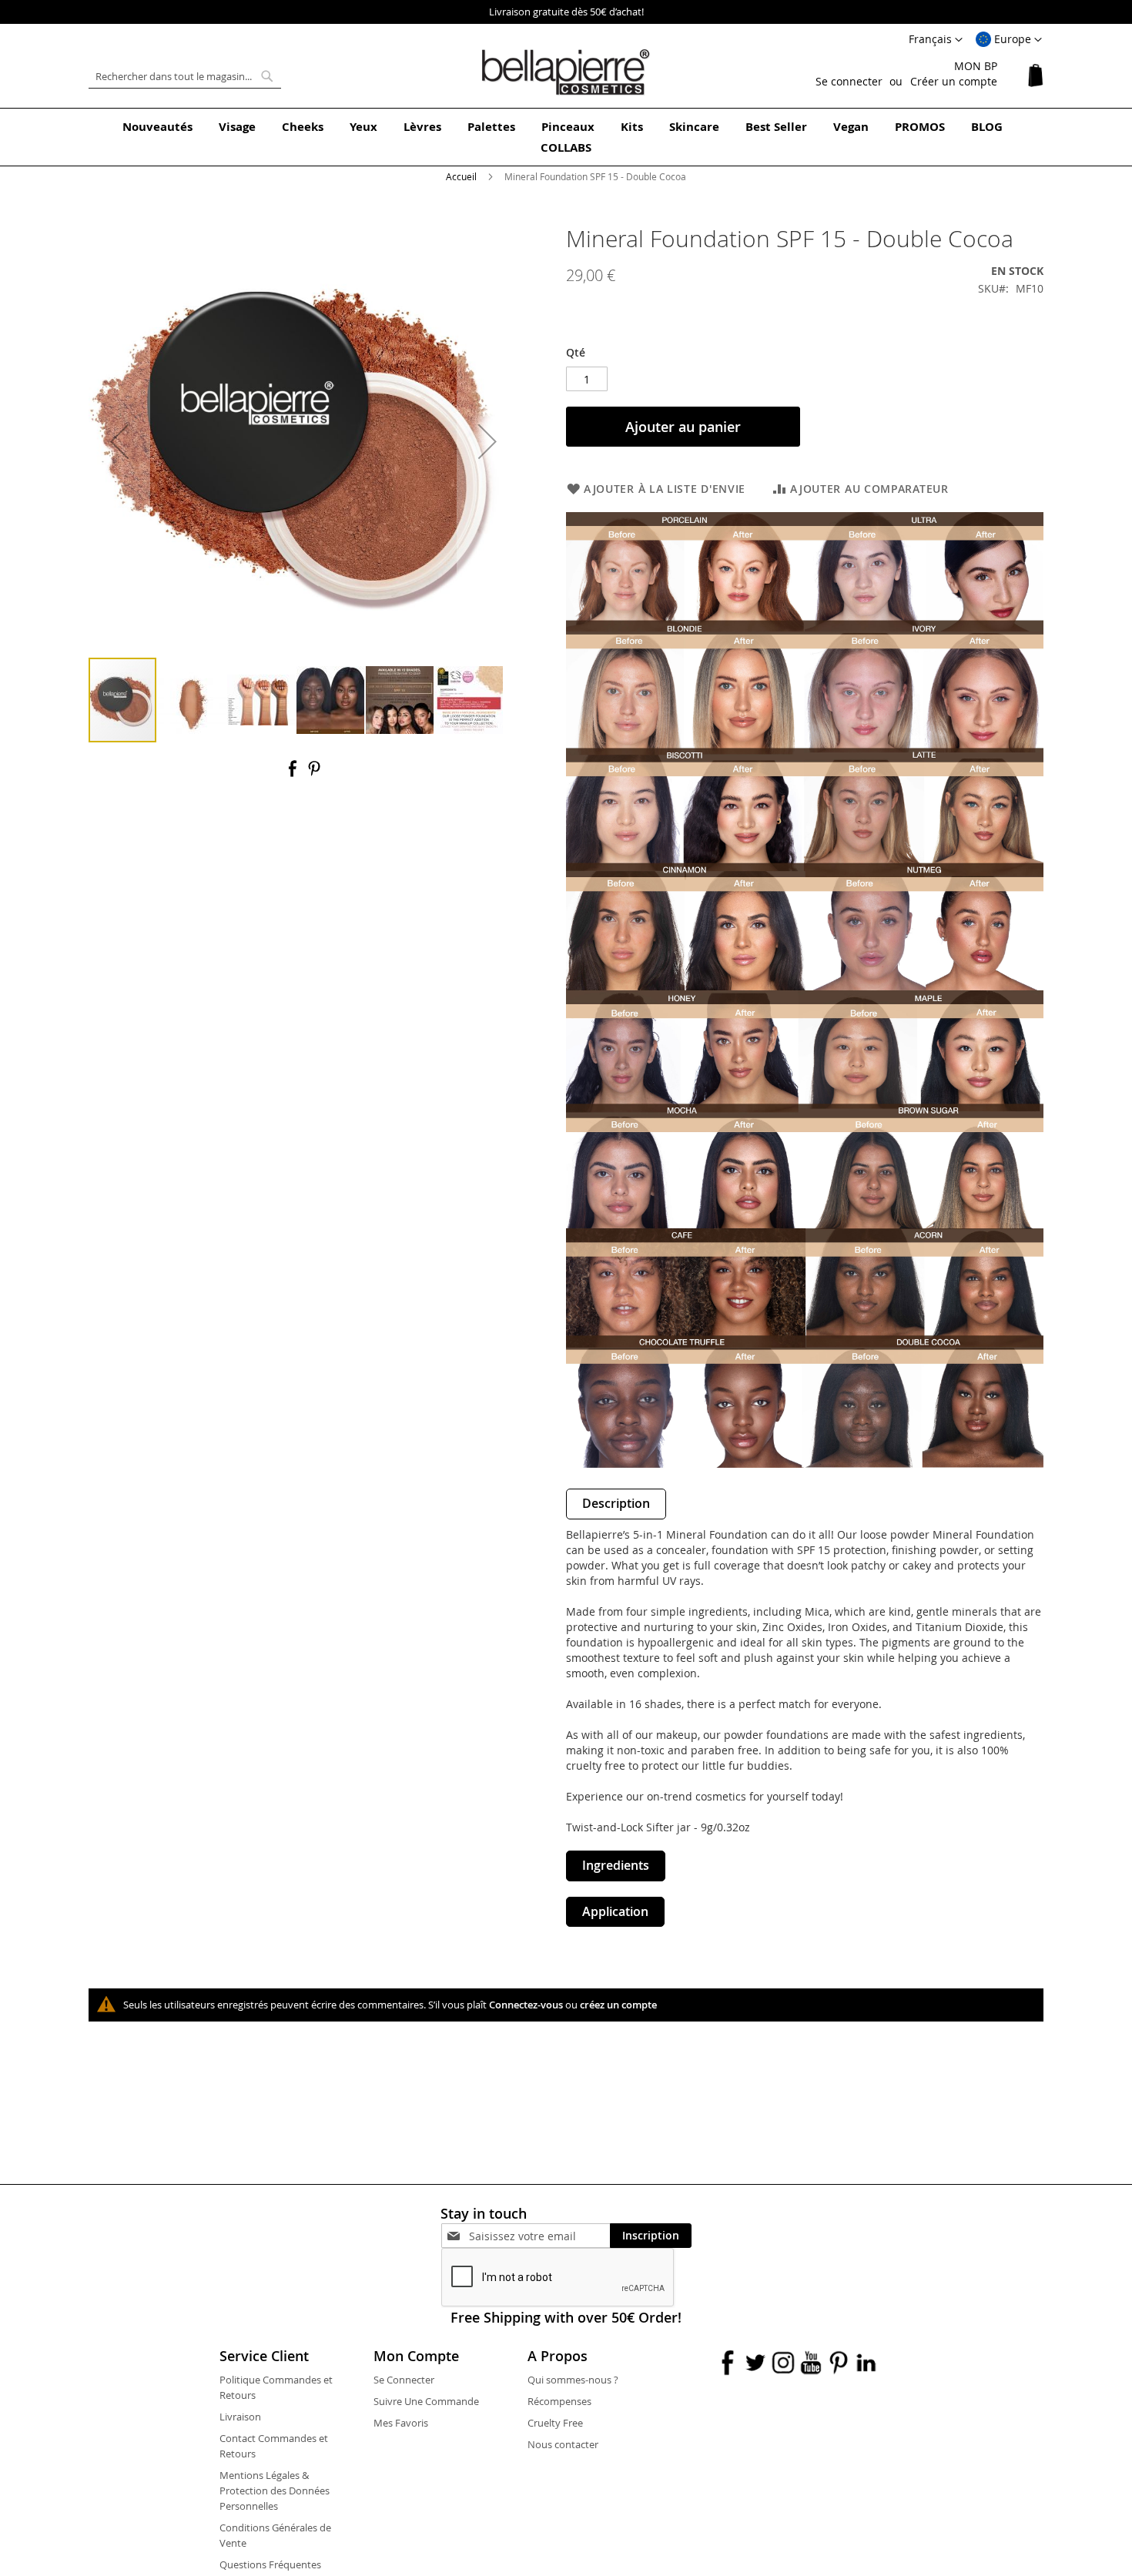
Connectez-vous (526, 2005)
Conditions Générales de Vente (275, 2535)
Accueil (461, 176)
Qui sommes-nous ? (573, 2380)
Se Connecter (404, 2380)
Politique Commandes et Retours (276, 2387)
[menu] (566, 137)
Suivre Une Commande (426, 2401)
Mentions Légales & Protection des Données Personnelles (275, 2491)
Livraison (240, 2417)
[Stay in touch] (539, 2236)
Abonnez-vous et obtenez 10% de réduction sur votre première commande (566, 12)
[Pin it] (314, 774)
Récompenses (559, 2401)
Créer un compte (954, 81)
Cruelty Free (555, 2423)
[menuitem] (157, 127)
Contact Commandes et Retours (274, 2446)
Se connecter (849, 81)
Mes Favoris (401, 2423)
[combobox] (185, 76)
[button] (1009, 40)
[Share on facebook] (294, 774)
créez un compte (618, 2005)
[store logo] (566, 72)
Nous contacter (563, 2444)
